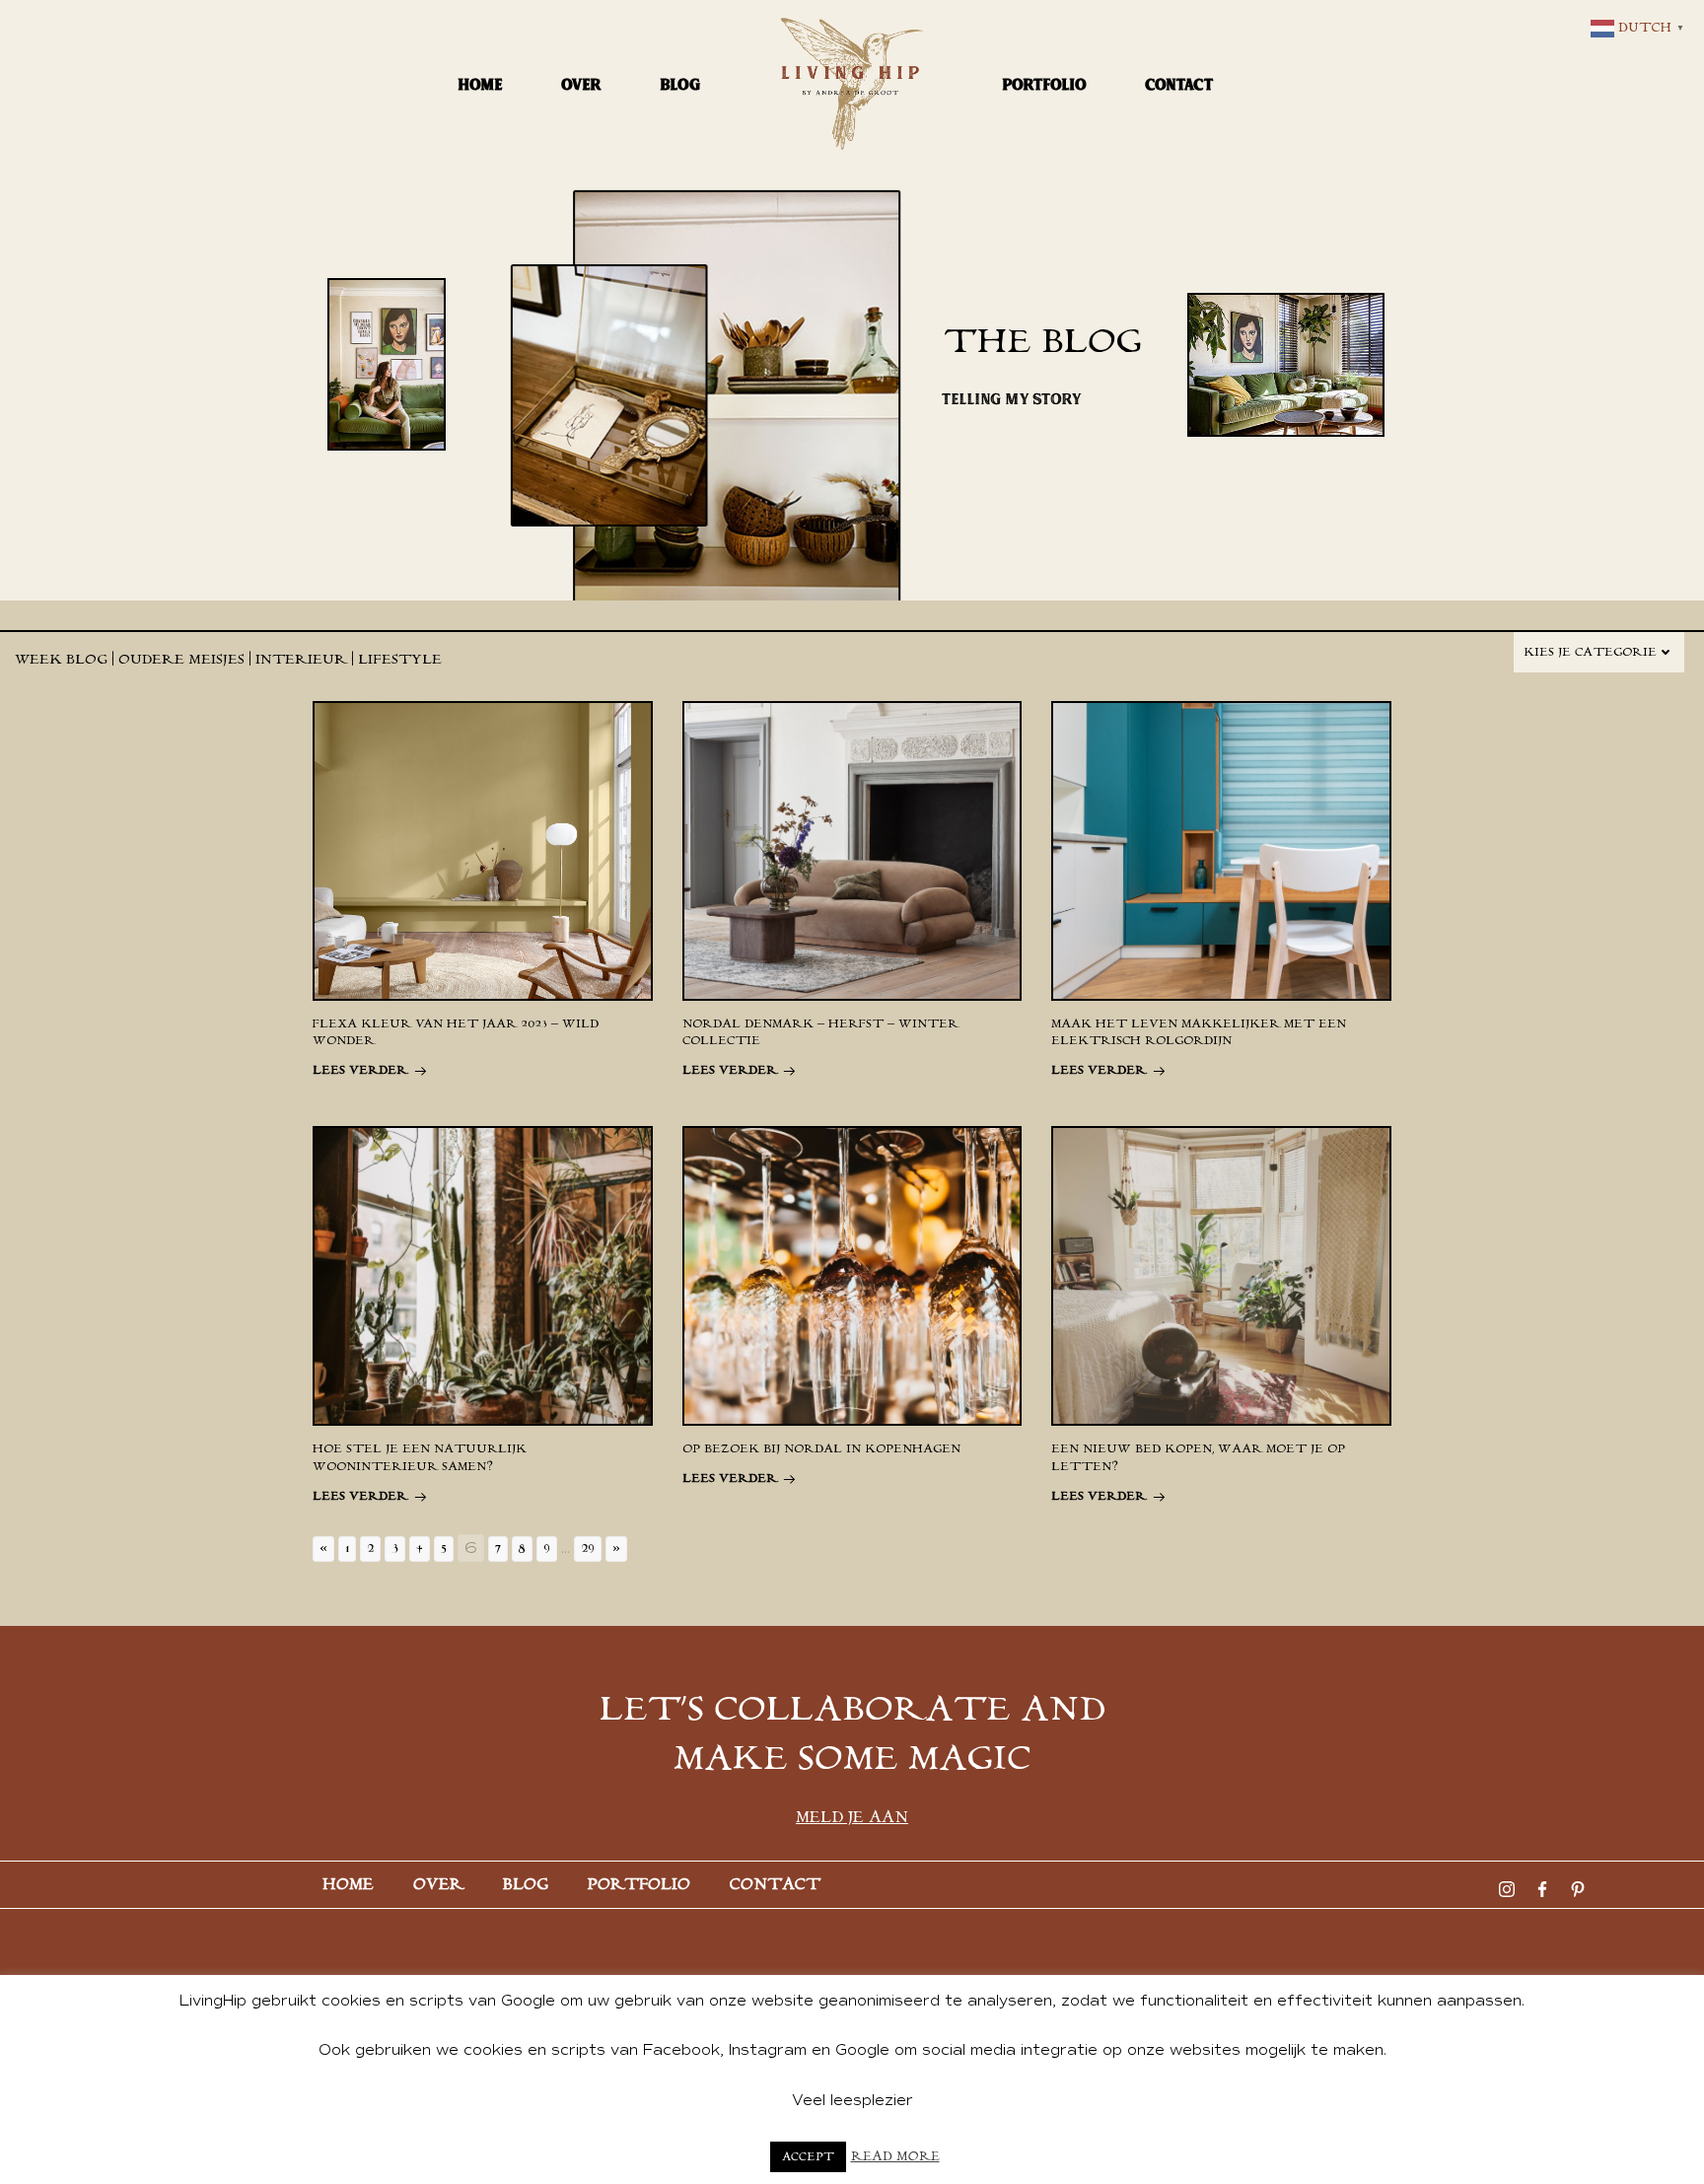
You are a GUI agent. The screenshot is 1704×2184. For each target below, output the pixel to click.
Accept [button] (808, 2157)
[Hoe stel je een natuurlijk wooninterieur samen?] (482, 1275)
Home (481, 84)
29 (588, 1549)
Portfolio (1045, 84)
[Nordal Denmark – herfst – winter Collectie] (852, 850)
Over (582, 84)
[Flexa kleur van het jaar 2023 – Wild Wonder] (482, 850)
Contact (1180, 84)
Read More (895, 2157)
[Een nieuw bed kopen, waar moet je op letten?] (1221, 1275)
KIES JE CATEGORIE (1590, 652)
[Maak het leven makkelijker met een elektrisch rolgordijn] (1221, 850)
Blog (681, 84)
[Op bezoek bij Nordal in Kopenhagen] (852, 1275)
